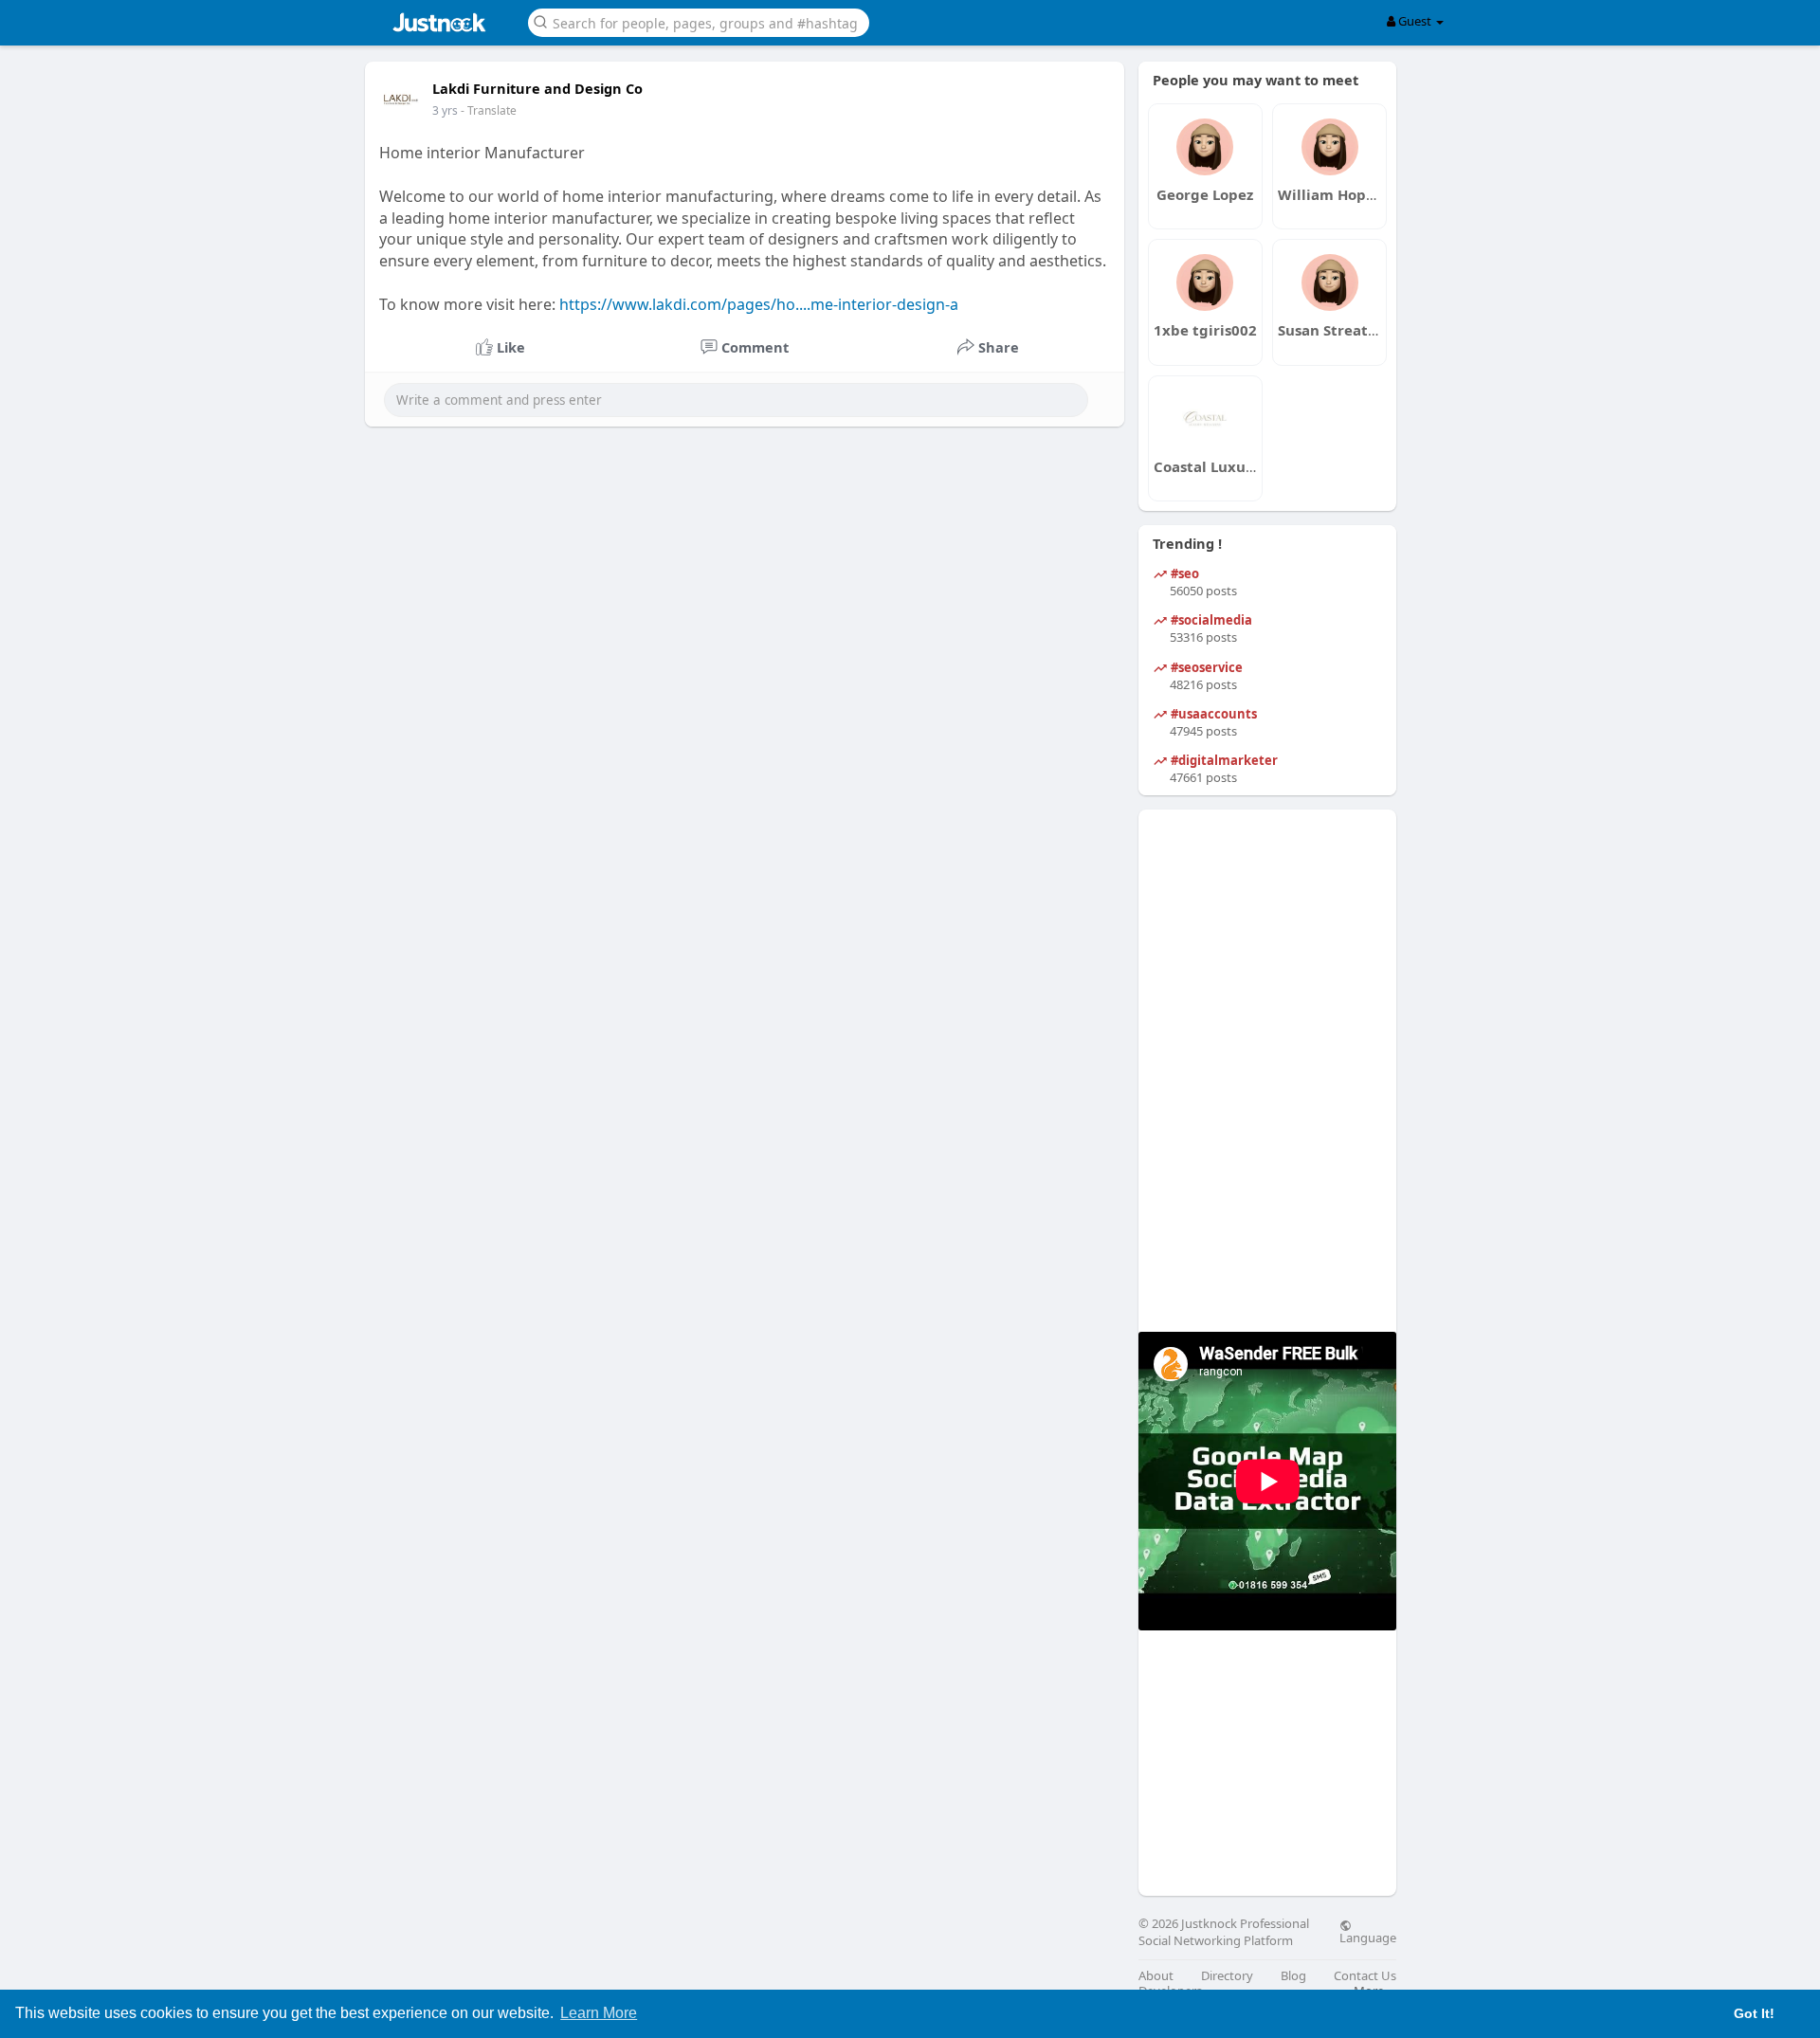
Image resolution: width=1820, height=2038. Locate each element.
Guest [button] (1415, 21)
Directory (1227, 1976)
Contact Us (1365, 1976)
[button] (699, 21)
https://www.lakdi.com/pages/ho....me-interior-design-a (759, 304)
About (1156, 1976)
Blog (1293, 1976)
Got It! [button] (1754, 2013)
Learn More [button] (599, 2013)
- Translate (489, 110)
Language (1368, 1937)
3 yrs (445, 110)
